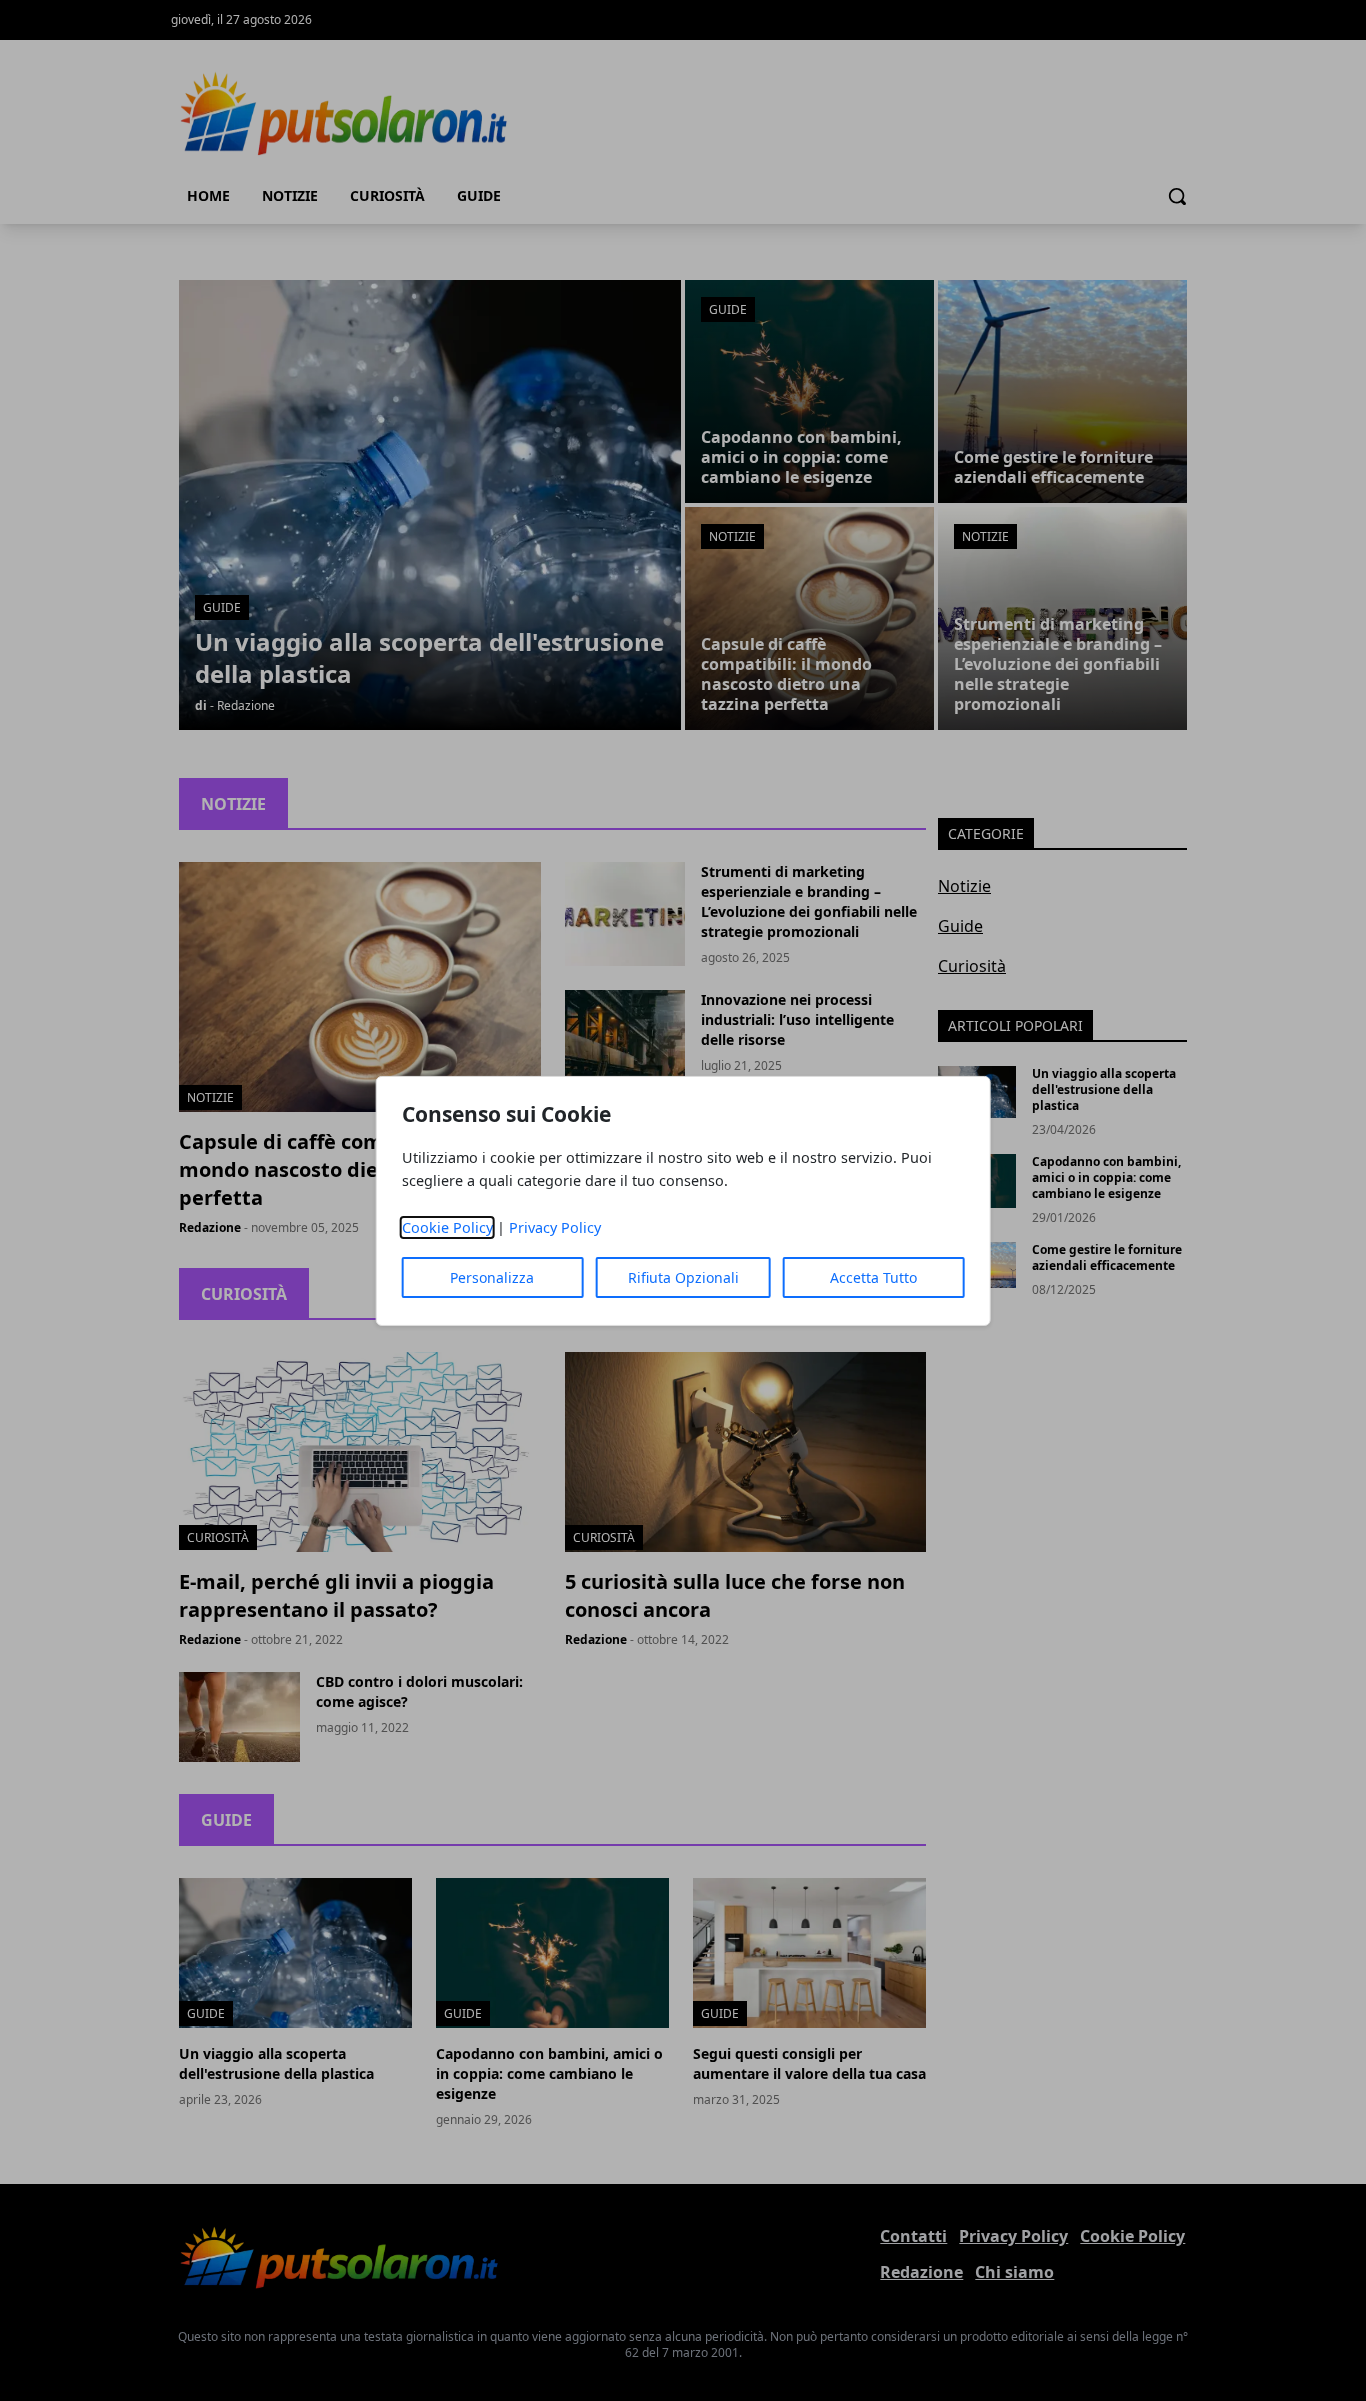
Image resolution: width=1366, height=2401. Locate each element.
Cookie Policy (447, 1227)
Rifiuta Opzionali (683, 1277)
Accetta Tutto (873, 1277)
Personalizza (492, 1277)
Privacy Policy (555, 1227)
